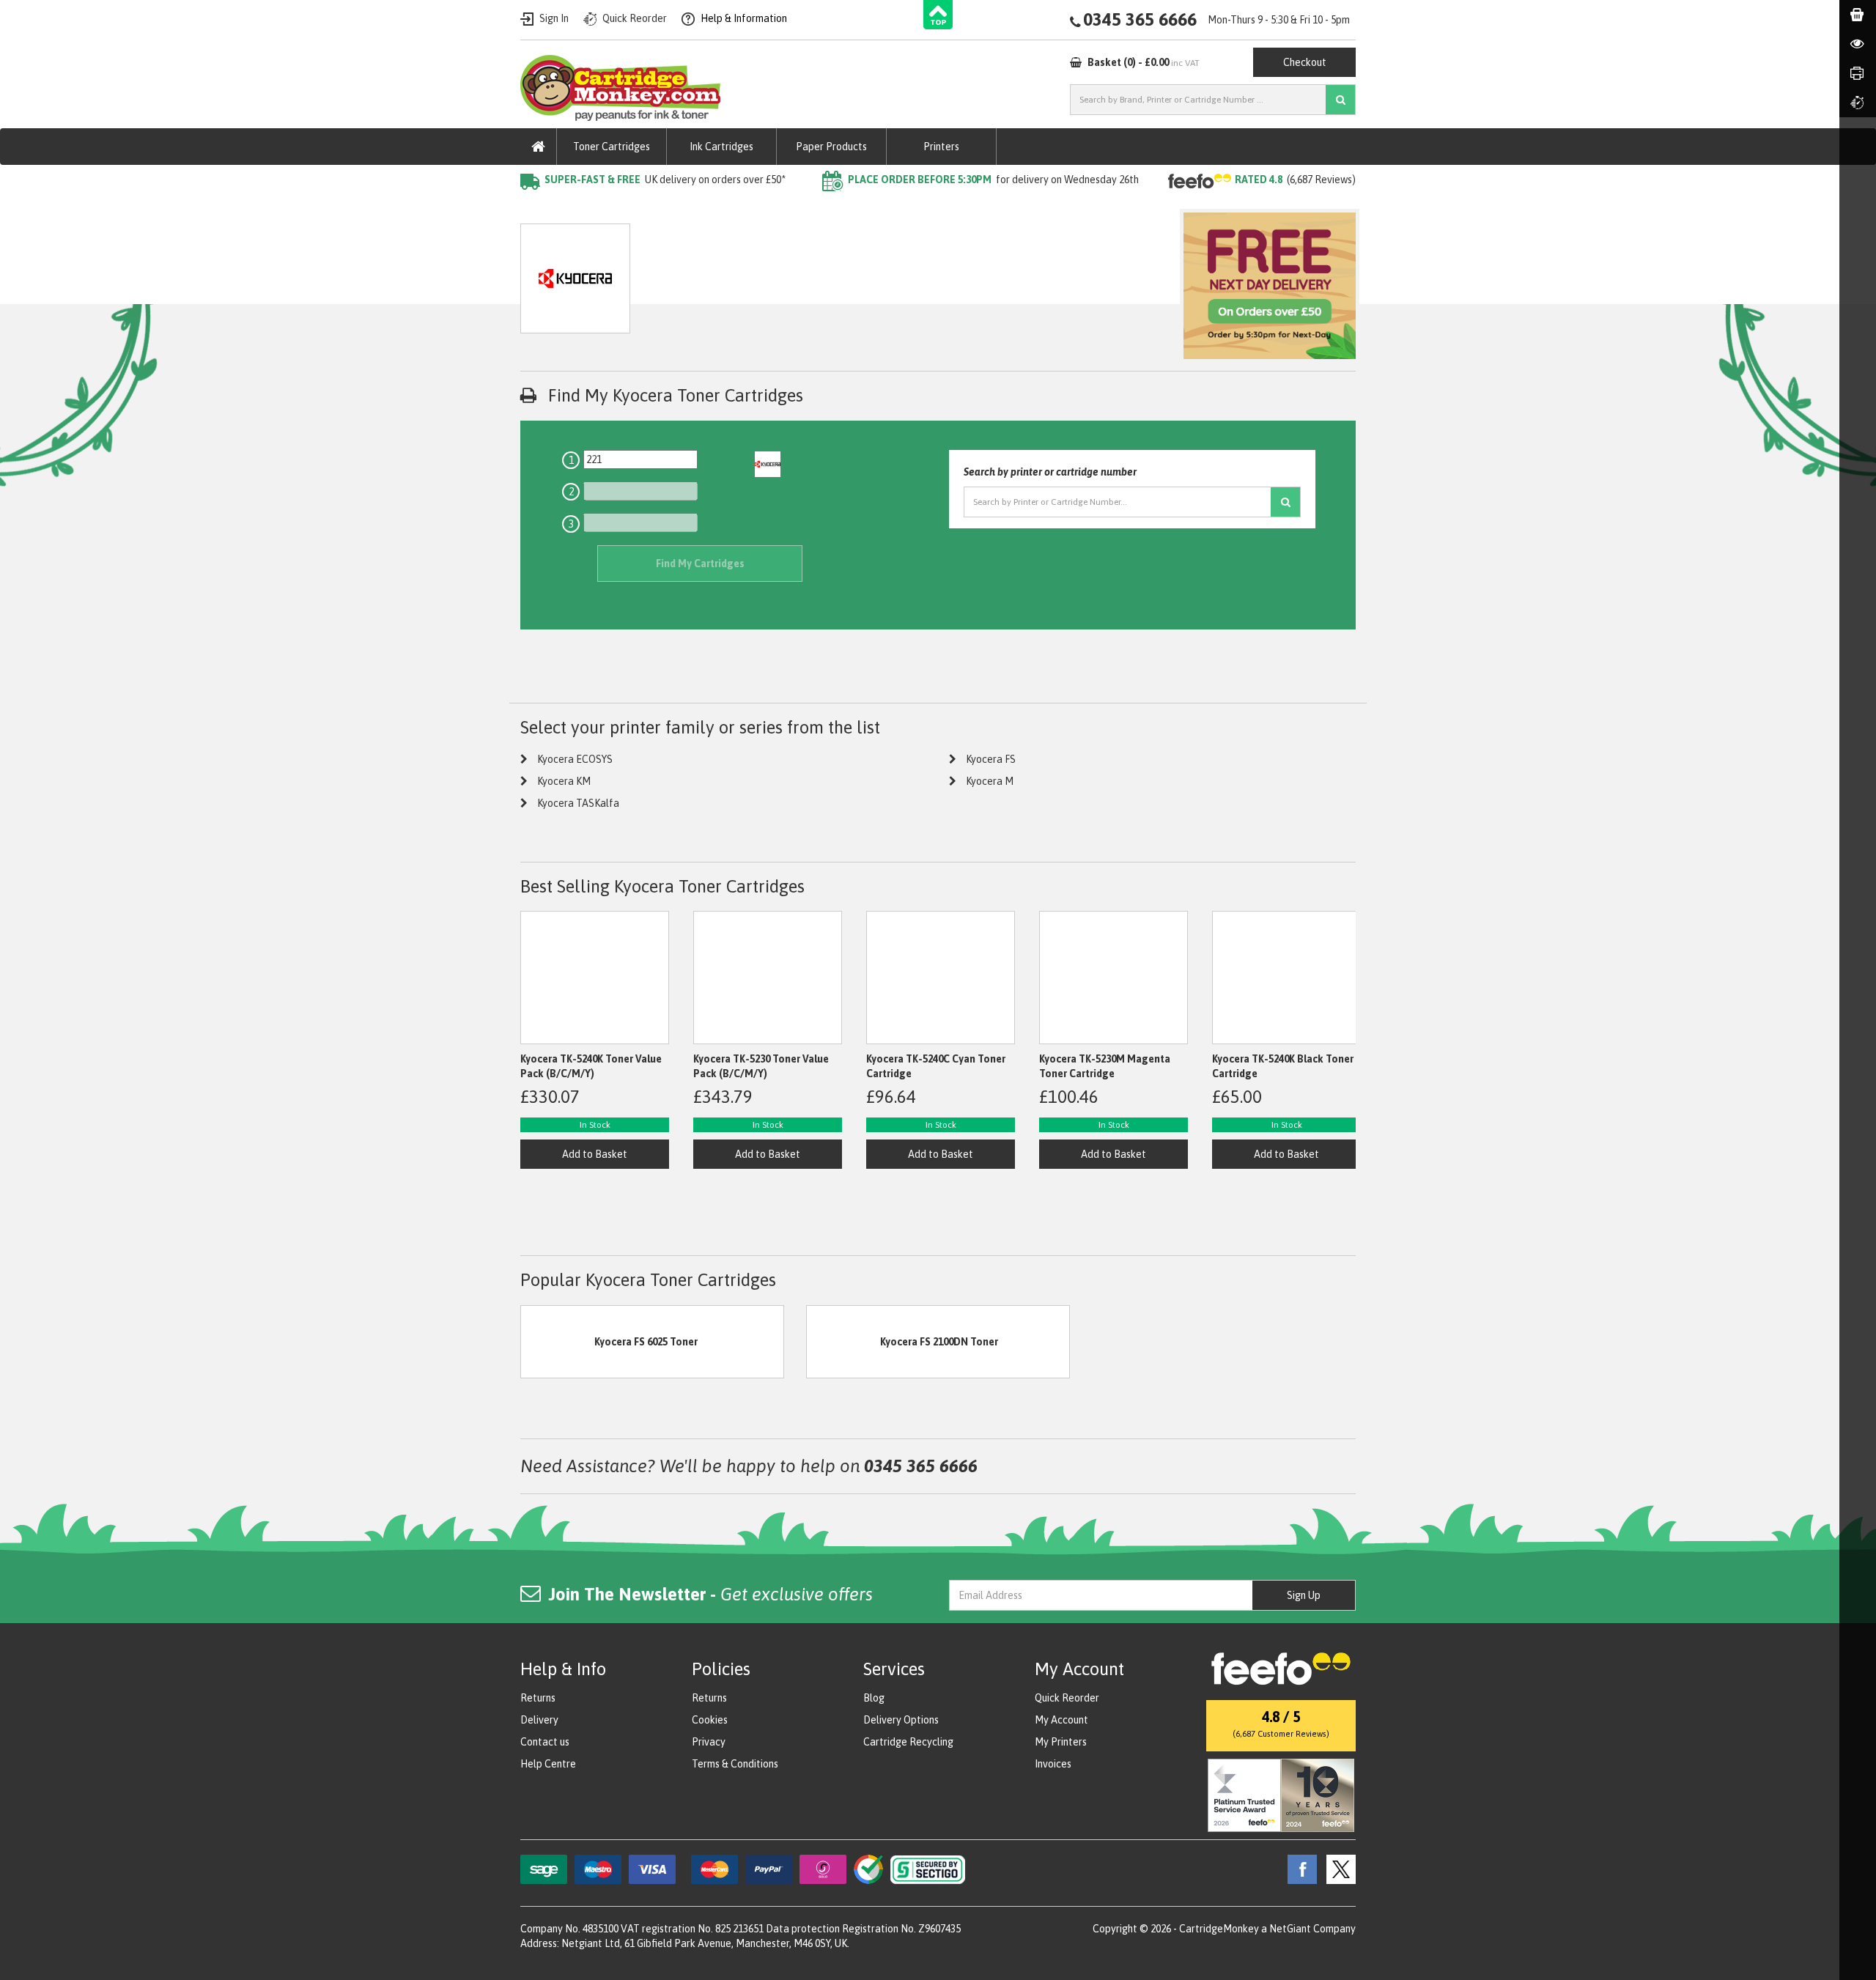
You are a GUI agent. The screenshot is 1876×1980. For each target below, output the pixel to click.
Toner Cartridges (612, 147)
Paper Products (831, 147)
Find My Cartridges (700, 564)
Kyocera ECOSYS (575, 759)
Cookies (710, 1720)
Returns (538, 1698)
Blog (874, 1698)
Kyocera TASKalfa (578, 803)
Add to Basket (595, 1154)
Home (534, 209)
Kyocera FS (991, 759)
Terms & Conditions (735, 1764)
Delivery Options (901, 1720)
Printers (941, 147)
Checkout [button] (1305, 62)
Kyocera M (990, 781)
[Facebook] (1299, 1869)
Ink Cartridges (721, 147)
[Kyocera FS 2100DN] (843, 1341)
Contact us (545, 1742)
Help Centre (548, 1764)
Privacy (709, 1742)
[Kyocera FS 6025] (558, 1341)
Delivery (539, 1720)
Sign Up (1304, 1595)
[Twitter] (1337, 1869)
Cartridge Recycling (908, 1742)
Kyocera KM (564, 781)
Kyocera (676, 209)
